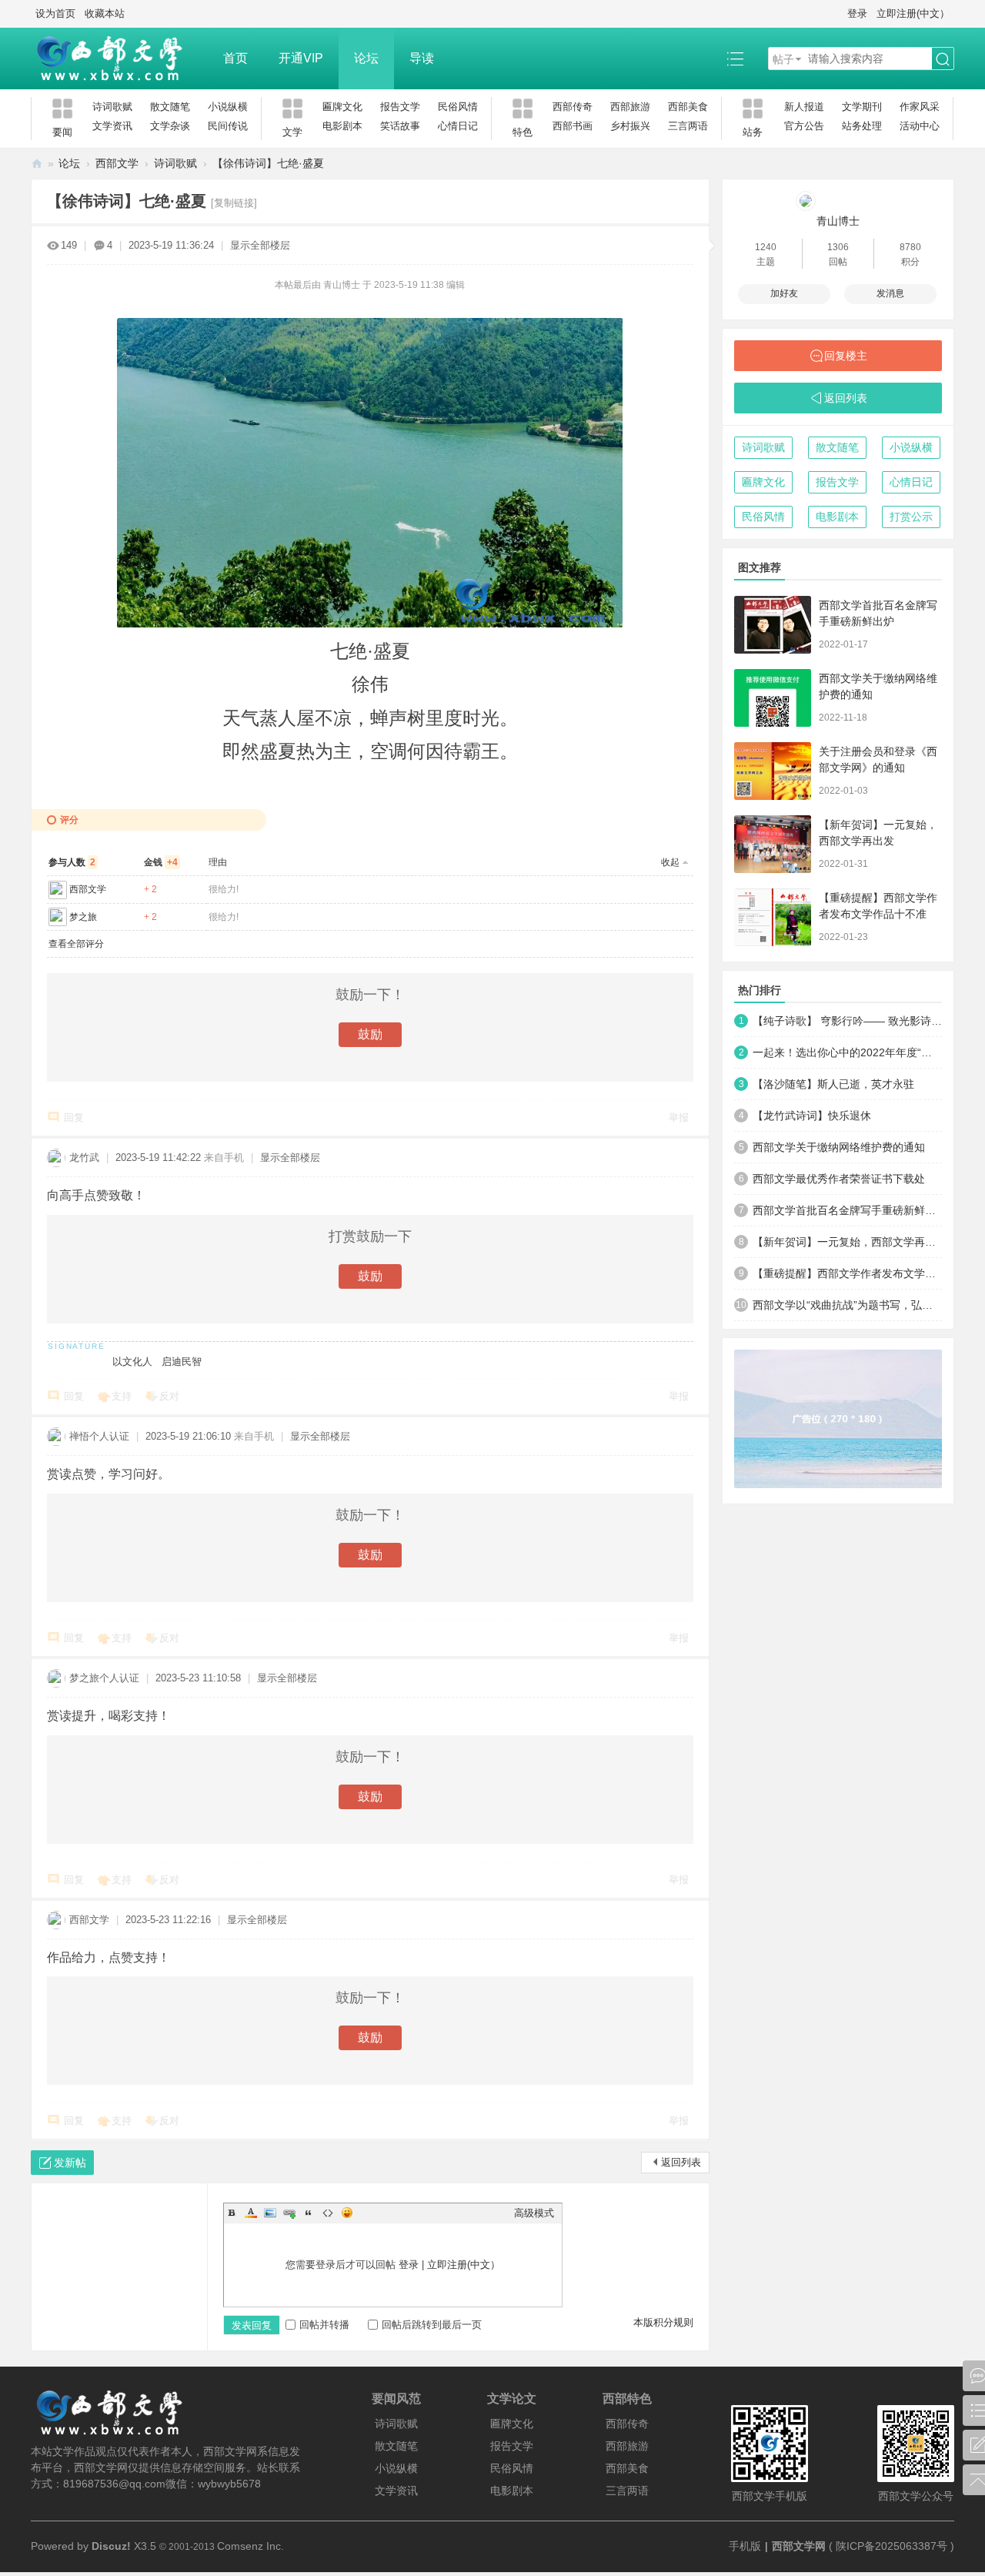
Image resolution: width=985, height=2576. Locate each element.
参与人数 (72, 862)
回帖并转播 (324, 2325)
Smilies (347, 2213)
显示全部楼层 (260, 245)
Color (251, 2213)
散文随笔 (170, 107)
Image (270, 2213)
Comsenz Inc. (250, 2546)
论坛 (366, 58)
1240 (766, 247)
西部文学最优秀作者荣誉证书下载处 (839, 1179)
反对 (169, 1396)
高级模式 (534, 2213)
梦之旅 (83, 917)
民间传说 (228, 126)
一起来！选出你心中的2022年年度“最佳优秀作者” (847, 1052)
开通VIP (301, 58)
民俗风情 (458, 107)
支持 (122, 1396)
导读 (422, 58)
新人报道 (804, 107)
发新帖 (70, 2163)
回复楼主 (846, 356)
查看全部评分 (76, 944)
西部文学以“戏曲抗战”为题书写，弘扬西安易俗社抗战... (847, 1305)
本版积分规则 (663, 2322)
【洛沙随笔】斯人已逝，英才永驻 (833, 1084)
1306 (838, 247)
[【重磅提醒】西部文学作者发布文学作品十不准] (773, 917)
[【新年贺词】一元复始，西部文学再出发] (773, 844)
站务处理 (862, 126)
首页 (235, 58)
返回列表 (681, 2162)
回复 (74, 1117)
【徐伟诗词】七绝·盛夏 (268, 163)
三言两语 (688, 126)
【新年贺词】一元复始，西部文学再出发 (847, 1242)
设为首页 (55, 13)
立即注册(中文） (913, 13)
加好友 (784, 293)
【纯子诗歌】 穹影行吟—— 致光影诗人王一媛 (847, 1021)
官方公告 (804, 126)
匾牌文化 (342, 107)
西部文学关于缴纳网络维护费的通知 (839, 1147)
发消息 (890, 293)
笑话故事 (400, 126)
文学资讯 (112, 126)
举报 (679, 1117)
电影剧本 (342, 126)
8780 (910, 247)
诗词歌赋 (112, 107)
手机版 (745, 2546)
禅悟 (79, 1436)
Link (289, 2213)
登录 (857, 13)
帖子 (783, 59)
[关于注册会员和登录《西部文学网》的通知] (773, 771)
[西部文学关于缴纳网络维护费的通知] (773, 698)
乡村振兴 (630, 126)
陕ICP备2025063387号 (892, 2546)
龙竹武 (84, 1158)
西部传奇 (573, 107)
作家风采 (920, 107)
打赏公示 (911, 517)
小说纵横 (228, 107)
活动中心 (920, 126)
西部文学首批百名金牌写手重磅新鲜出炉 (847, 1210)
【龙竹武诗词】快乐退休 (812, 1116)
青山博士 (838, 221)
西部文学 (117, 163)
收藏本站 (105, 13)
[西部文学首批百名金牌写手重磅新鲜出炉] (773, 625)
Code (328, 2213)
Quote (309, 2213)
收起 (670, 862)
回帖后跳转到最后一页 (432, 2325)
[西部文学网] (119, 59)
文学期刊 (862, 107)
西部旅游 (630, 107)
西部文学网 (37, 164)
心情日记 (458, 126)
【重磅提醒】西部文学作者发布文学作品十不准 (847, 1273)
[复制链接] (234, 203)
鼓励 (370, 1034)
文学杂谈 (170, 126)
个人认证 (109, 1436)
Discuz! (111, 2546)
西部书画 (573, 126)
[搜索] (943, 59)
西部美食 (688, 107)
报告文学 (400, 107)
